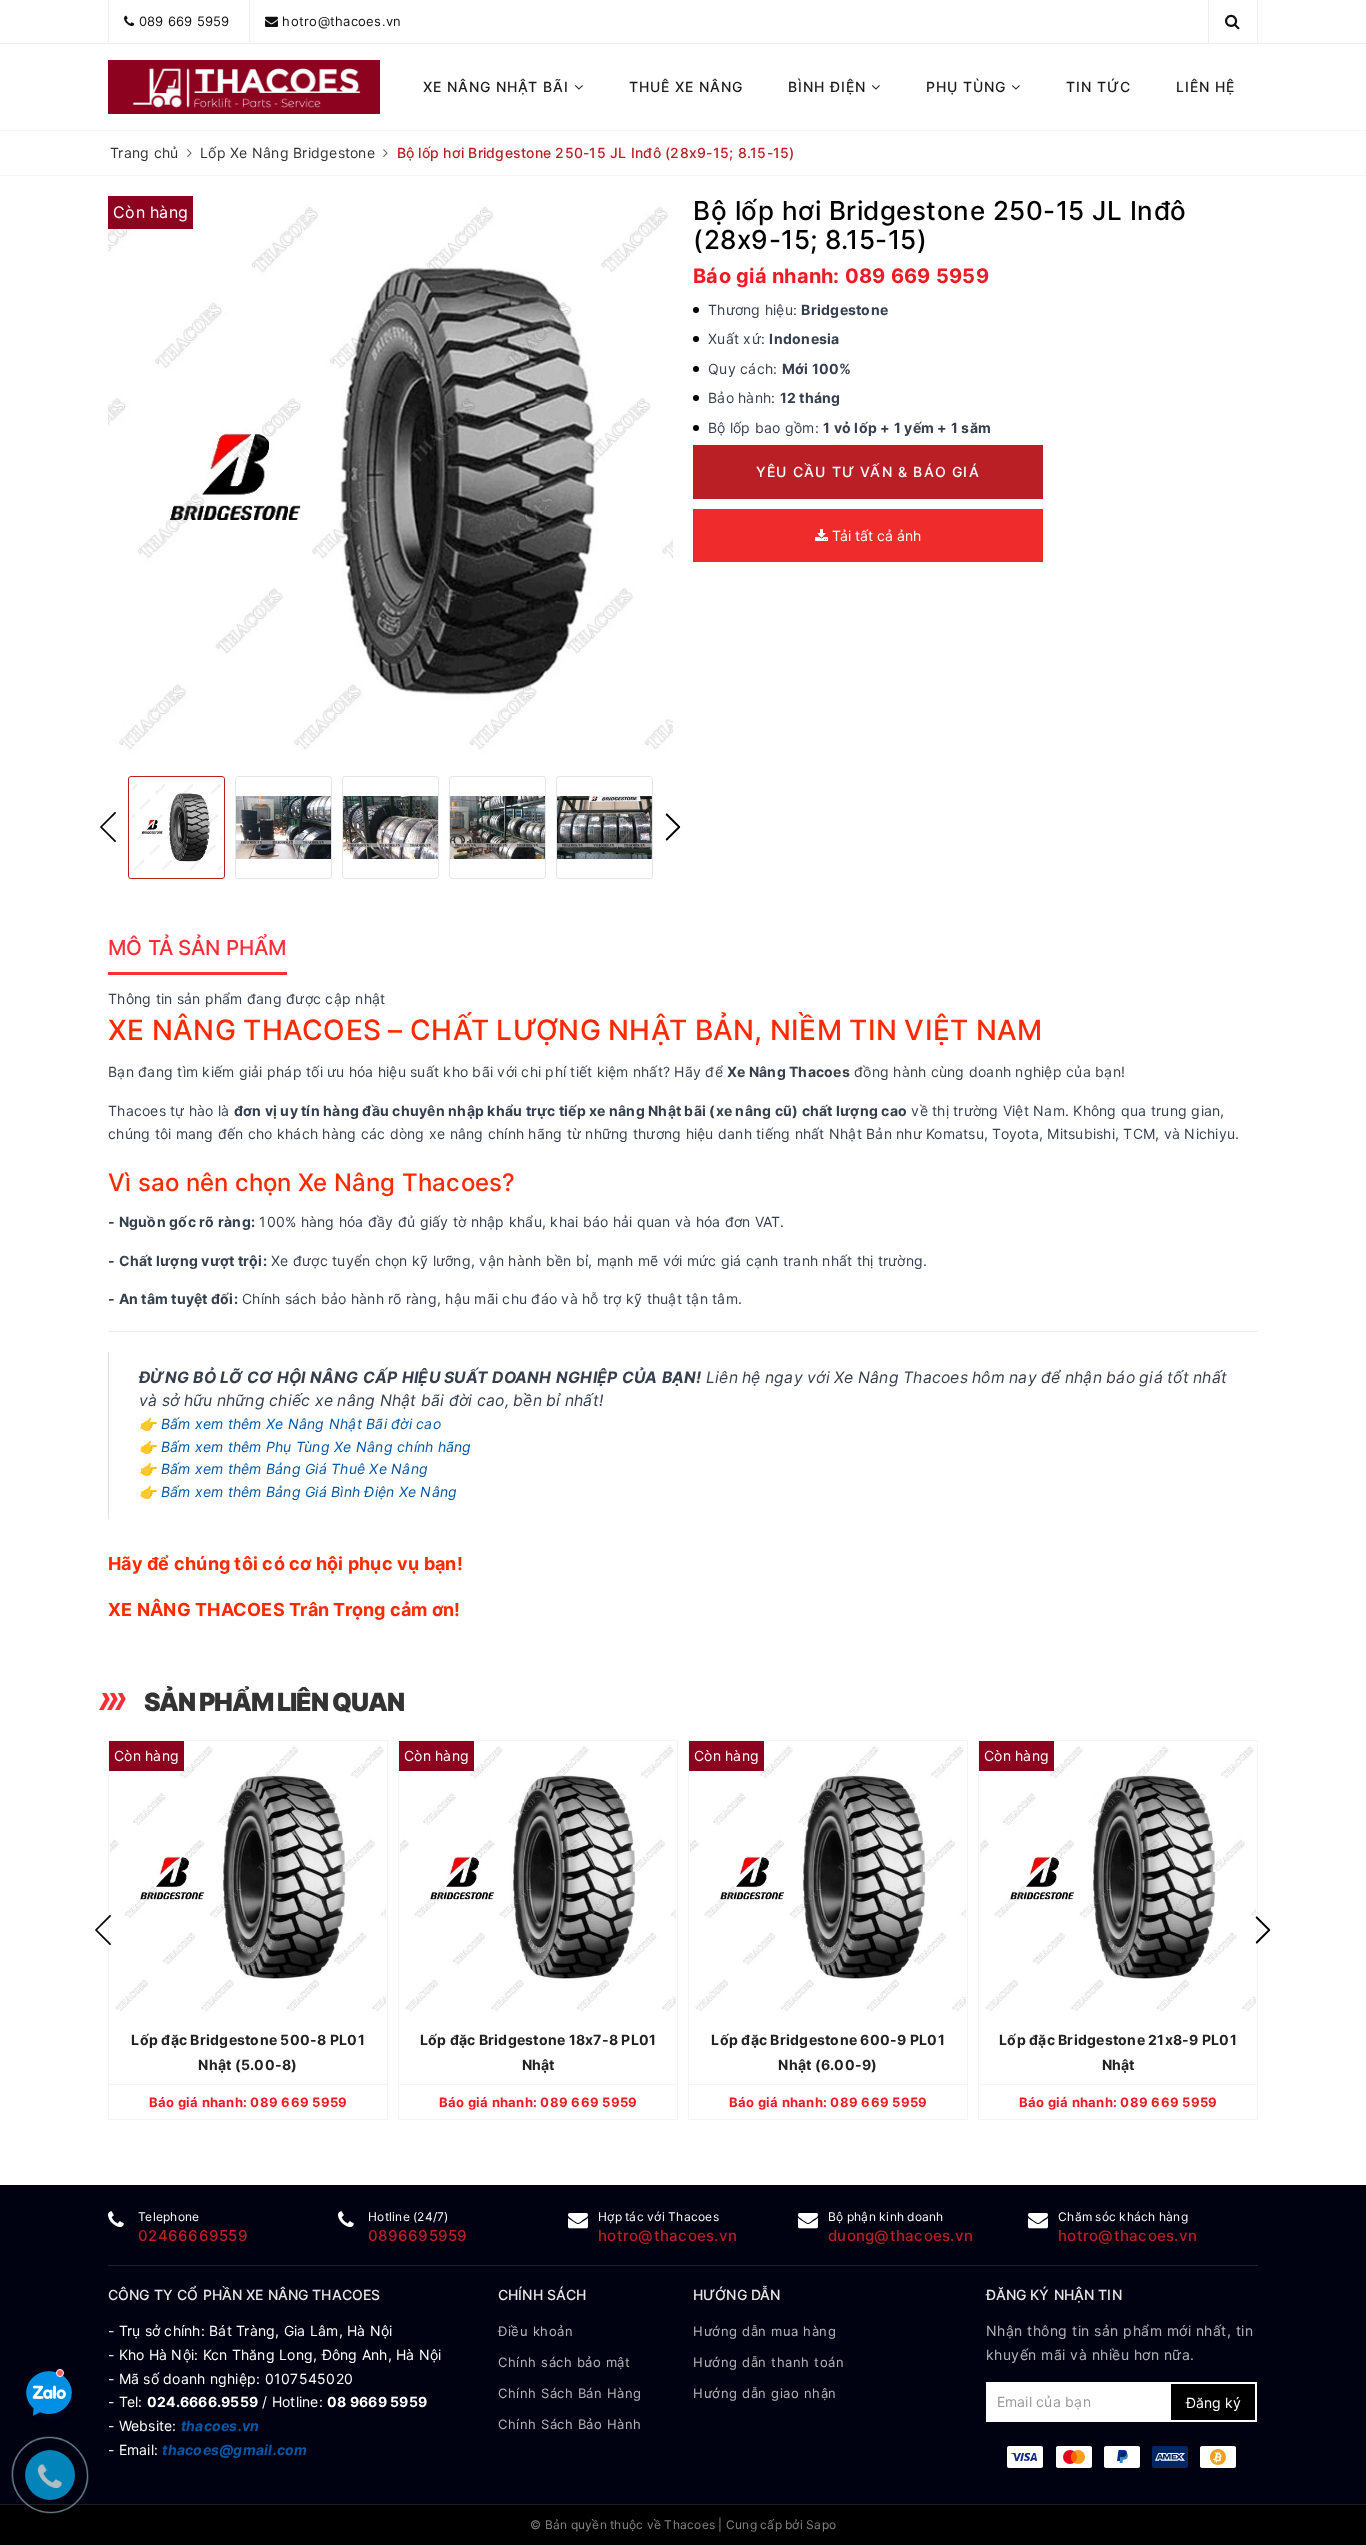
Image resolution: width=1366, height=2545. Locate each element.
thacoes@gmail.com (234, 2449)
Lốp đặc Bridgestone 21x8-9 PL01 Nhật (1118, 2052)
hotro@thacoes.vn (341, 21)
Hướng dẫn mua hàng (764, 2331)
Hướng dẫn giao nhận (765, 2393)
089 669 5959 (184, 21)
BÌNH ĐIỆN (829, 86)
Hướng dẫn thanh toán (768, 2362)
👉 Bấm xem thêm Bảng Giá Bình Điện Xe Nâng (298, 1491)
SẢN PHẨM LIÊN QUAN (274, 1702)
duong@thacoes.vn (900, 2235)
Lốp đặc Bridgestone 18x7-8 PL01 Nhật (538, 2052)
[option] (390, 478)
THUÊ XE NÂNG (686, 86)
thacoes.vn (220, 2425)
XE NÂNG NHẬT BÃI (498, 86)
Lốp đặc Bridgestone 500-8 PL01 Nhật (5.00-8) (248, 2052)
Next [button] (673, 827)
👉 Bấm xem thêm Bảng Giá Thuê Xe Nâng (283, 1468)
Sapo (821, 2524)
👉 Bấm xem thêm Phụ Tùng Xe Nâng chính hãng (305, 1446)
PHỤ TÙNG (968, 86)
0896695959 (418, 2235)
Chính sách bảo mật (564, 2362)
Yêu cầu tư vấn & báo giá (868, 471)
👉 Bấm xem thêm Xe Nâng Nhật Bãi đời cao (290, 1423)
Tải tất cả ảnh (874, 535)
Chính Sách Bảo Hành (570, 2424)
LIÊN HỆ (1205, 86)
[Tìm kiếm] (1232, 21)
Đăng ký (1213, 2402)
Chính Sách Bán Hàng (570, 2393)
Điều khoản (535, 2331)
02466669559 (193, 2235)
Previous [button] (108, 827)
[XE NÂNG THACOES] (244, 87)
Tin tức (1098, 86)
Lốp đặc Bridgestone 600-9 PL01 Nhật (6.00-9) (828, 2052)
